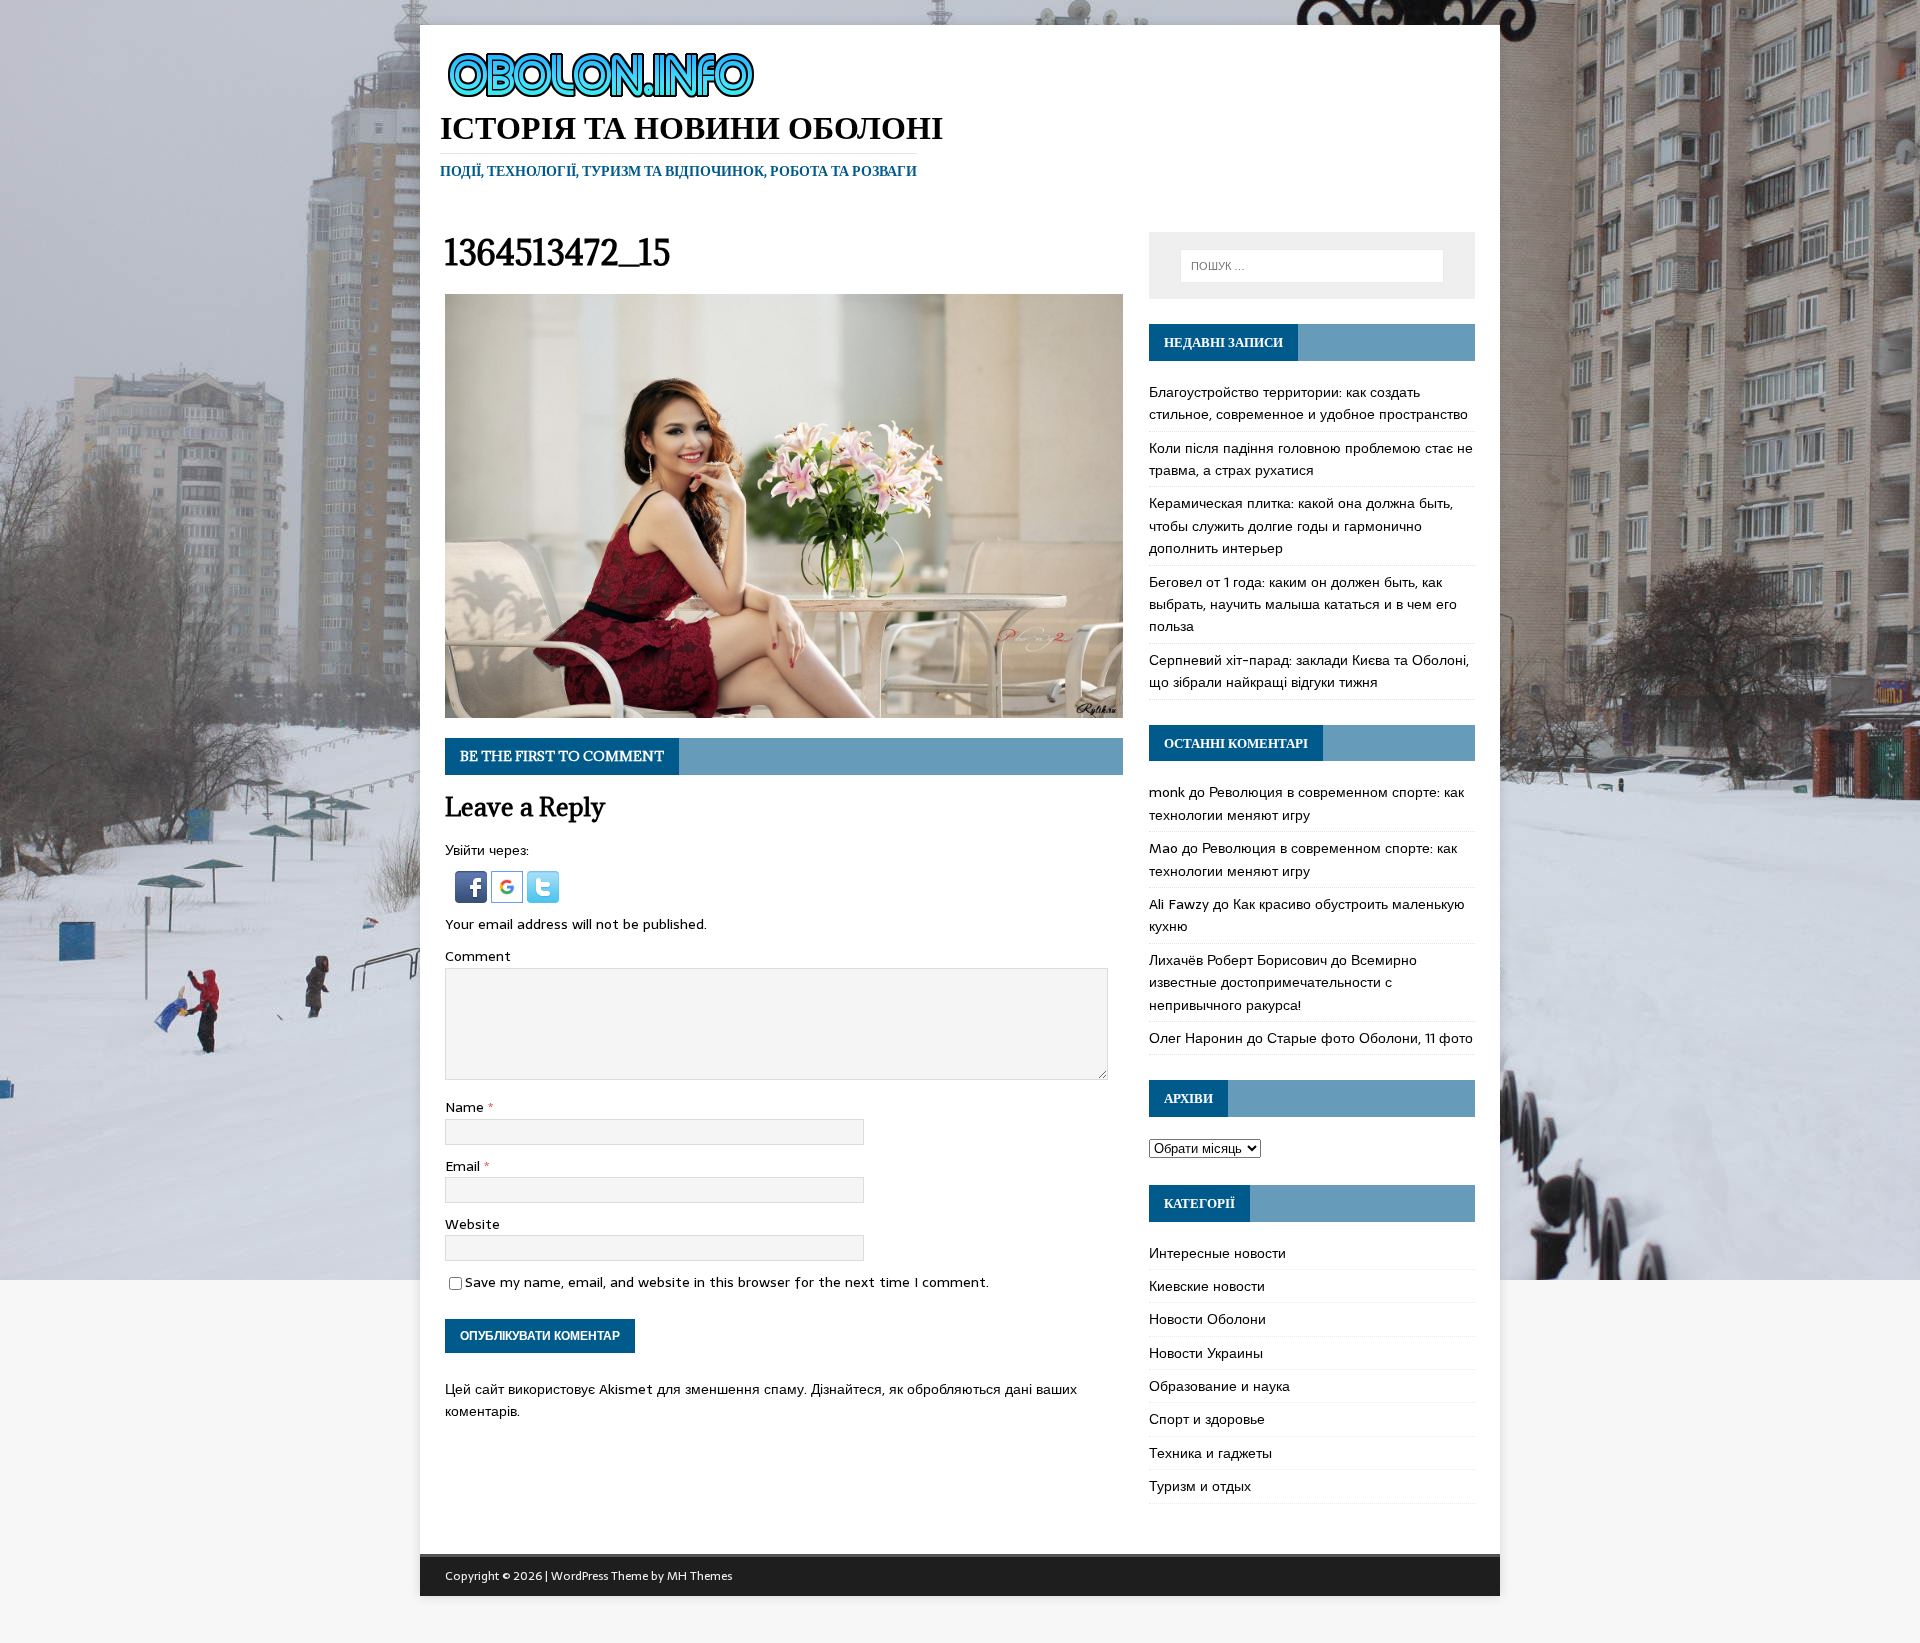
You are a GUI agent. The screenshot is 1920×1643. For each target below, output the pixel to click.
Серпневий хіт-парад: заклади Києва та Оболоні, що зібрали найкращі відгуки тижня (1309, 671)
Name (466, 1107)
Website (472, 1224)
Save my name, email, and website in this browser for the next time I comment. (727, 1282)
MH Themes (699, 1576)
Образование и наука (1219, 1386)
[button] (473, 892)
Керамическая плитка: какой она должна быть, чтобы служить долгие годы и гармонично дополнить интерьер (1301, 525)
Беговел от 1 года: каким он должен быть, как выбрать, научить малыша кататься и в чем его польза (1303, 604)
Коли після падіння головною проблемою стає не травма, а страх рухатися (1311, 459)
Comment (478, 956)
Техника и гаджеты (1210, 1453)
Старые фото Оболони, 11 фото (1370, 1038)
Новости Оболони (1207, 1319)
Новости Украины (1206, 1353)
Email (464, 1166)
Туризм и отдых (1200, 1486)
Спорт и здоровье (1207, 1419)
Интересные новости (1217, 1253)
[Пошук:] (1312, 266)
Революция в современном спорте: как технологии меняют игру (1306, 803)
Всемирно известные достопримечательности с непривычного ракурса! (1283, 982)
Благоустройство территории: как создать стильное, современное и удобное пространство (1308, 403)
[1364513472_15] (784, 706)
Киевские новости (1207, 1286)
